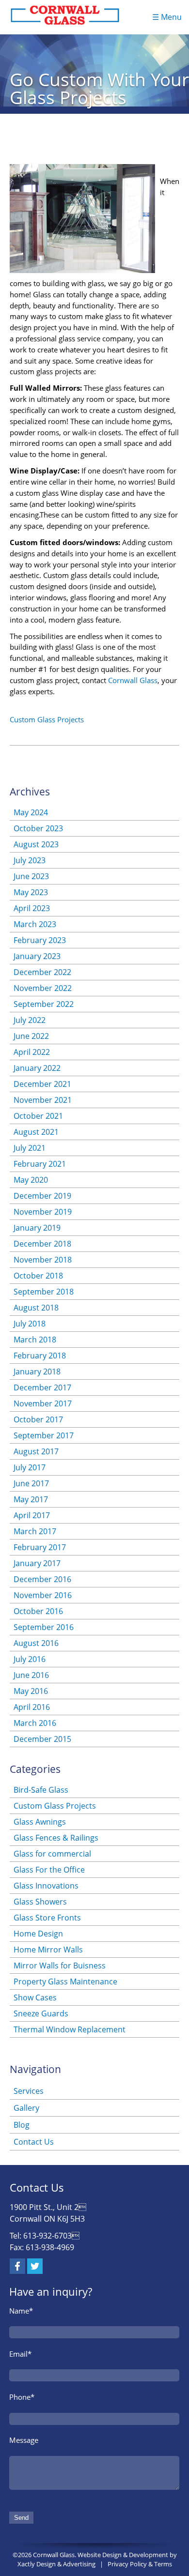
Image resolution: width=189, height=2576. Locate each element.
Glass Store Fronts (47, 1918)
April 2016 (32, 1707)
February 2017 (40, 1547)
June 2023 (31, 876)
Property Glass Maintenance (65, 1982)
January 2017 (37, 1563)
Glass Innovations (46, 1886)
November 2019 (43, 1212)
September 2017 (44, 1435)
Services (29, 2091)
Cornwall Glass (133, 680)
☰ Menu (167, 17)
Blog (22, 2125)
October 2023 (38, 828)
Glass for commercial (52, 1854)
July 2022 (30, 1020)
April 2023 (32, 908)
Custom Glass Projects (47, 719)
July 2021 (30, 1148)
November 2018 (43, 1260)
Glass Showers (40, 1902)
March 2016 (35, 1723)
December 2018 (42, 1244)
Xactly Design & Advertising (56, 2564)
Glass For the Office (49, 1870)
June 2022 (31, 1036)
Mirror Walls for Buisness (60, 1966)
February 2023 (40, 940)
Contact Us (34, 2142)
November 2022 (43, 988)
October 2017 (38, 1419)
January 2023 (37, 956)
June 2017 (31, 1483)
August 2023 (36, 844)
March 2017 (35, 1531)
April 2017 (32, 1515)
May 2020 (31, 1180)
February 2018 (40, 1356)
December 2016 (42, 1579)
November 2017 (43, 1403)
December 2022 (42, 972)
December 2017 (42, 1387)
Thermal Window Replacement (70, 2029)
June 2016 (31, 1675)
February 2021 (40, 1164)
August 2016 (36, 1643)
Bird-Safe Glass (41, 1790)
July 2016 (30, 1659)
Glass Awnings (40, 1822)
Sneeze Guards (41, 2013)
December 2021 (42, 1084)
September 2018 (44, 1292)
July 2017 (30, 1467)
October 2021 (38, 1116)
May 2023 (31, 892)
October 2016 (38, 1611)
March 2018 (35, 1340)
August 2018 (36, 1308)
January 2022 (37, 1068)
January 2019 (37, 1228)
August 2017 (36, 1451)
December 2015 (42, 1739)
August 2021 (36, 1132)
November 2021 (43, 1100)
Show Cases (35, 1997)
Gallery (26, 2108)
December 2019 (42, 1196)
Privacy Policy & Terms (140, 2564)
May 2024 (31, 812)
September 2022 (44, 1004)
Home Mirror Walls (48, 1950)
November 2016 (43, 1595)
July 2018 (30, 1324)
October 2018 (38, 1276)
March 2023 (35, 924)
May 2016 (31, 1691)
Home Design (38, 1934)
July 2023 (30, 860)
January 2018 (37, 1372)
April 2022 (32, 1052)
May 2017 (31, 1499)
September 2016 (44, 1627)
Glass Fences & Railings (56, 1838)
